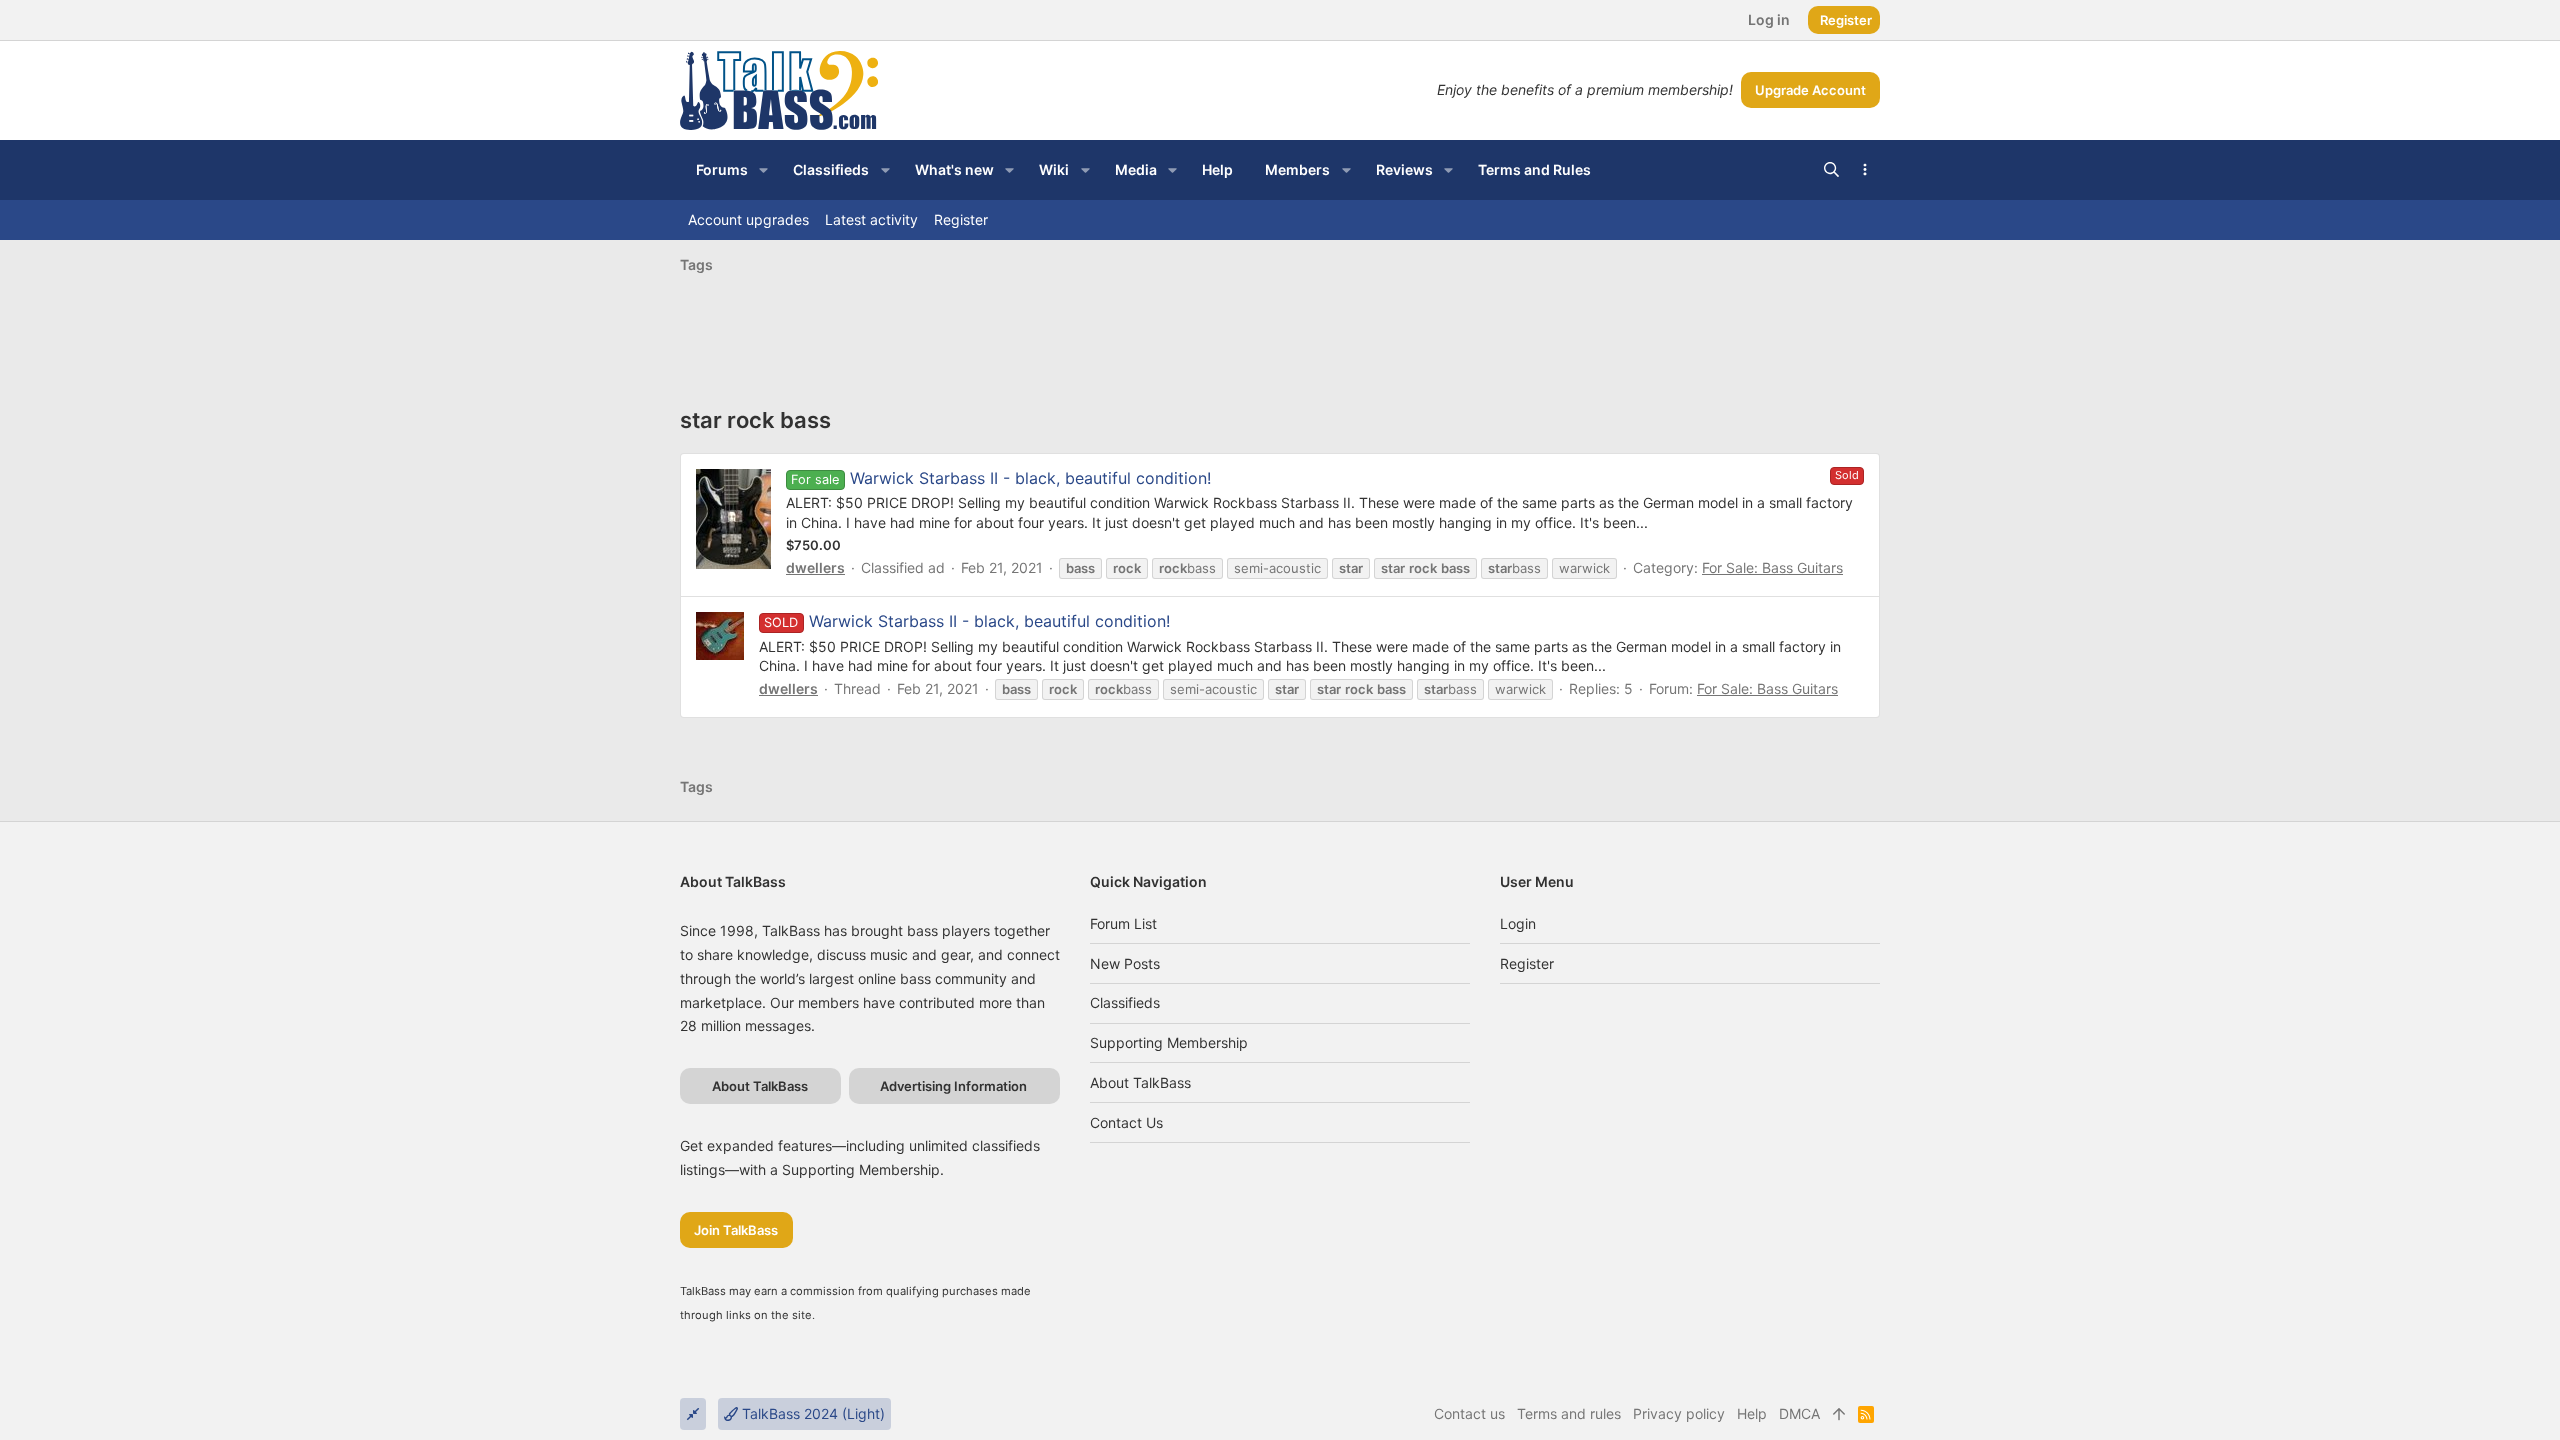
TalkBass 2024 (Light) (811, 1413)
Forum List (1123, 923)
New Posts (1125, 963)
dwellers (815, 567)
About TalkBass (1140, 1082)
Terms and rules (1569, 1413)
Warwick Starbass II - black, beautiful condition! (1030, 478)
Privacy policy (1679, 1413)
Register (1527, 963)
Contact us (1126, 1122)
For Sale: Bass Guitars (1772, 567)
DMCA (1799, 1413)
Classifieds (1125, 1002)
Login (1518, 923)
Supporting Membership (1169, 1042)
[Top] (1839, 1414)
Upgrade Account (1810, 90)
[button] (763, 170)
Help (1752, 1413)
